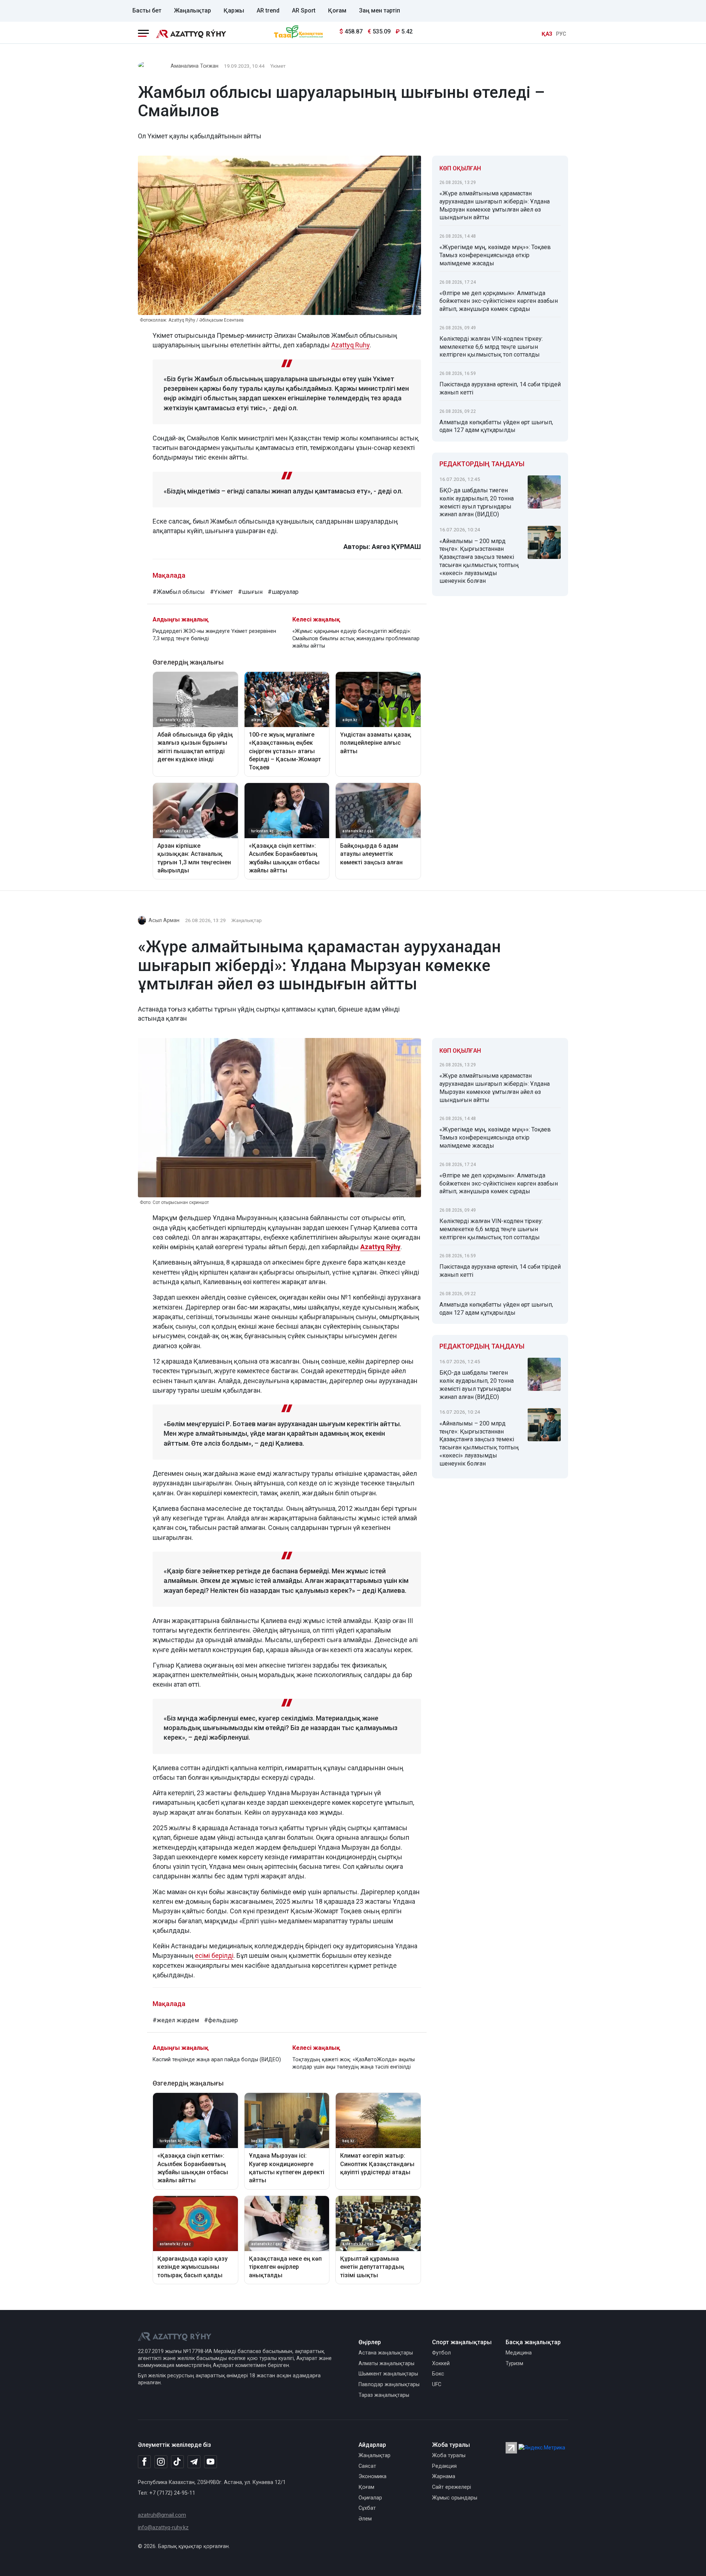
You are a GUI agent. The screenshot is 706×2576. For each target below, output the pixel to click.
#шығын (250, 592)
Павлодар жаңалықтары (389, 2384)
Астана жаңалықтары (386, 2353)
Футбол (441, 2353)
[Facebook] (144, 2462)
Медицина (519, 2353)
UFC (437, 2384)
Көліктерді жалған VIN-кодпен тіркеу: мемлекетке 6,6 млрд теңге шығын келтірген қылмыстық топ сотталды (491, 347)
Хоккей (441, 2364)
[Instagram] (161, 2462)
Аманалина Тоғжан (195, 66)
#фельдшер (221, 2020)
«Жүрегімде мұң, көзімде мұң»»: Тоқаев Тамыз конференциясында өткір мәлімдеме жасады (495, 255)
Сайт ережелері (452, 2487)
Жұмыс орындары (455, 2498)
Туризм (514, 2364)
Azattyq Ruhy (350, 345)
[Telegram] (194, 2462)
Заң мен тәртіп (379, 10)
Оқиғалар (370, 2498)
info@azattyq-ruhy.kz (163, 2528)
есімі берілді (214, 1955)
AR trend (268, 10)
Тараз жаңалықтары (384, 2395)
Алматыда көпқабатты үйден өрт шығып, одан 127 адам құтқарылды (496, 426)
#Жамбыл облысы (179, 592)
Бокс (438, 2374)
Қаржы (234, 10)
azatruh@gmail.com (162, 2515)
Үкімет (278, 66)
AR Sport (304, 10)
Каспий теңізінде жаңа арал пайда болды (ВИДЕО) (217, 2060)
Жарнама (444, 2476)
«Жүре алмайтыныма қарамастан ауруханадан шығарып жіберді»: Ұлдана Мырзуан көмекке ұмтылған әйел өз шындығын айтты (495, 205)
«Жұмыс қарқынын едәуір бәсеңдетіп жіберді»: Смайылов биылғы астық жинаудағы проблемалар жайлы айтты (356, 639)
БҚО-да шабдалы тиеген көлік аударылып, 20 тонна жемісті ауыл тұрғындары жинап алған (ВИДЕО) (477, 502)
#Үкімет (221, 592)
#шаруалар (283, 592)
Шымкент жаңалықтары (388, 2374)
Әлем (365, 2519)
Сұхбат (367, 2508)
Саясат (367, 2466)
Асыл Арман (164, 920)
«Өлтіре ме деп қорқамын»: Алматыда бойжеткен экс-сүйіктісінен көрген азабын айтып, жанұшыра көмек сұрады (499, 301)
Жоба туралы (449, 2455)
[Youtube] (211, 2462)
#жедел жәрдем (176, 2020)
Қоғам (337, 10)
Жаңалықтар (192, 10)
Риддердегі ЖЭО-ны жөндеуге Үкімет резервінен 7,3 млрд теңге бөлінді (214, 635)
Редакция (444, 2466)
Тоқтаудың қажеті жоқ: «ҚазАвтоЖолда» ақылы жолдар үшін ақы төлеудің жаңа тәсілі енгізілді (354, 2063)
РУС (561, 34)
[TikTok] (177, 2462)
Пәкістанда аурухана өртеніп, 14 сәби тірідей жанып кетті (500, 388)
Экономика (372, 2476)
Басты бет (147, 10)
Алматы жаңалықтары (386, 2364)
